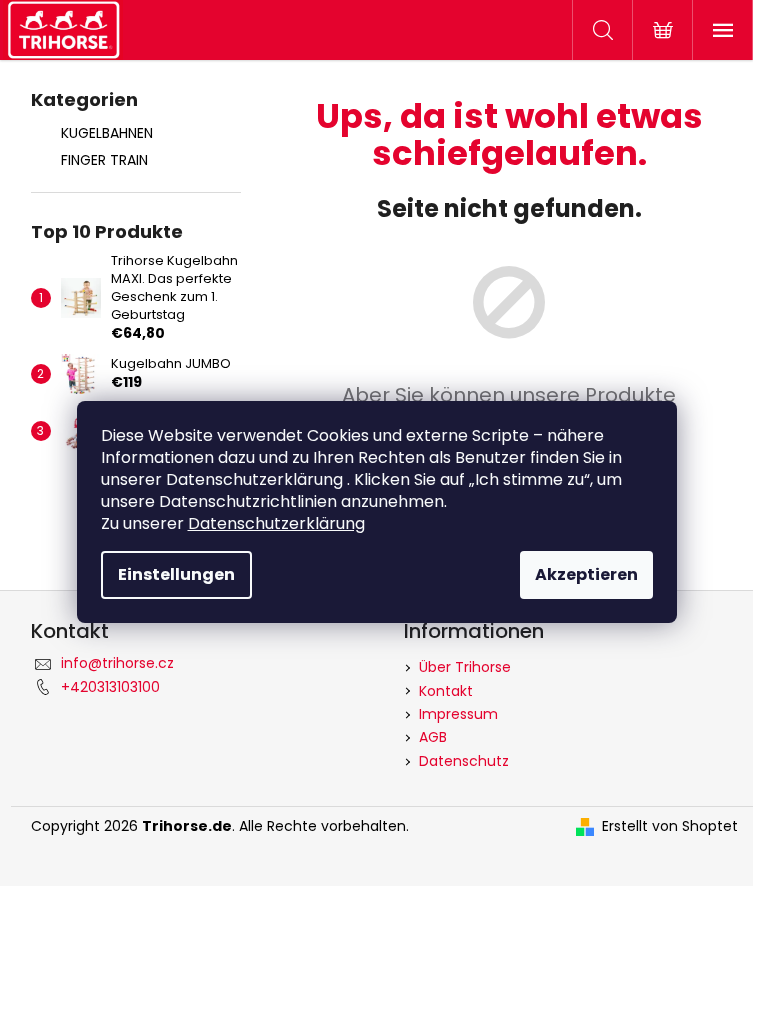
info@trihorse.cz (117, 663)
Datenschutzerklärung (276, 523)
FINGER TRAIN (104, 160)
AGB (433, 737)
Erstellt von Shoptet (670, 826)
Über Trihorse (465, 667)
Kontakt (446, 691)
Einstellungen (176, 574)
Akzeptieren (586, 574)
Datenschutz (464, 761)
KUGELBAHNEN (107, 133)
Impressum (458, 714)
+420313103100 (110, 687)
